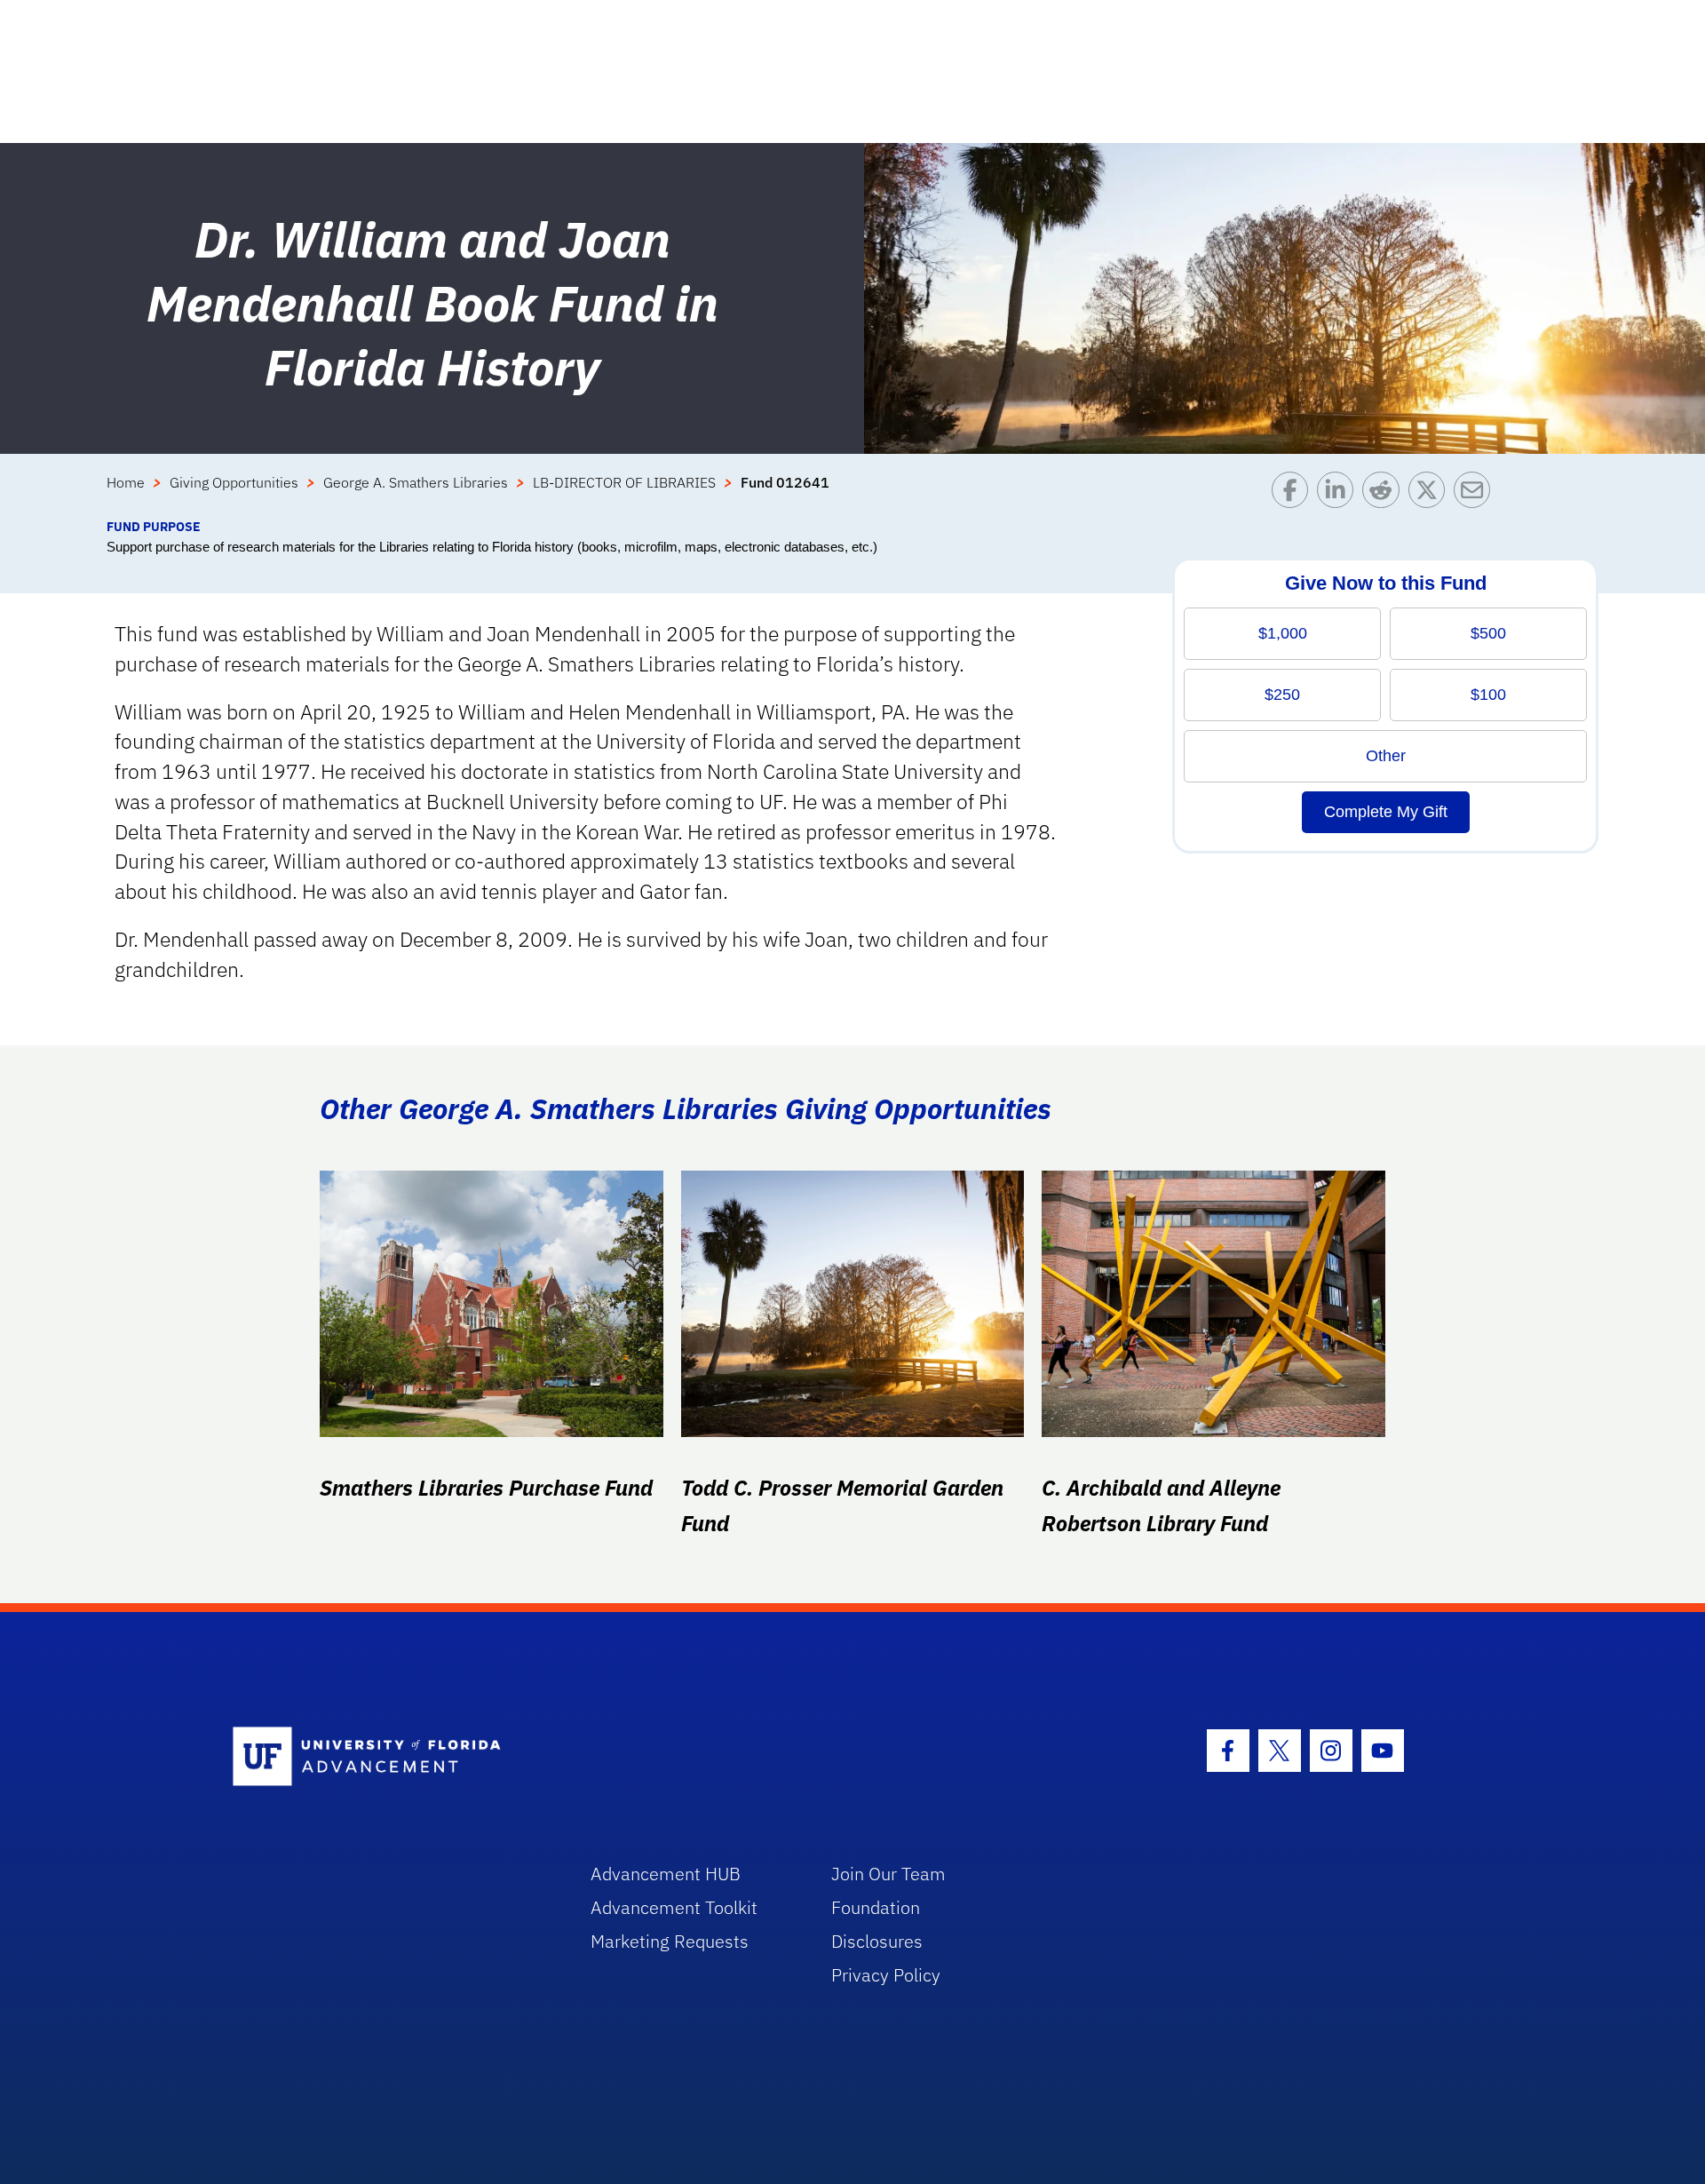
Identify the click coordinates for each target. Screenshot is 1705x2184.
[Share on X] (1431, 494)
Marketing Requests (670, 1941)
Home (126, 482)
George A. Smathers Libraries (416, 482)
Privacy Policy (886, 1975)
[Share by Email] (1476, 494)
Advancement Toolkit (674, 1907)
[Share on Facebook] (1294, 494)
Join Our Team (888, 1874)
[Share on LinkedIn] (1340, 494)
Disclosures (877, 1941)
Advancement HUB (666, 1874)
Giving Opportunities (234, 482)
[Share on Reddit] (1385, 494)
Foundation (876, 1907)
